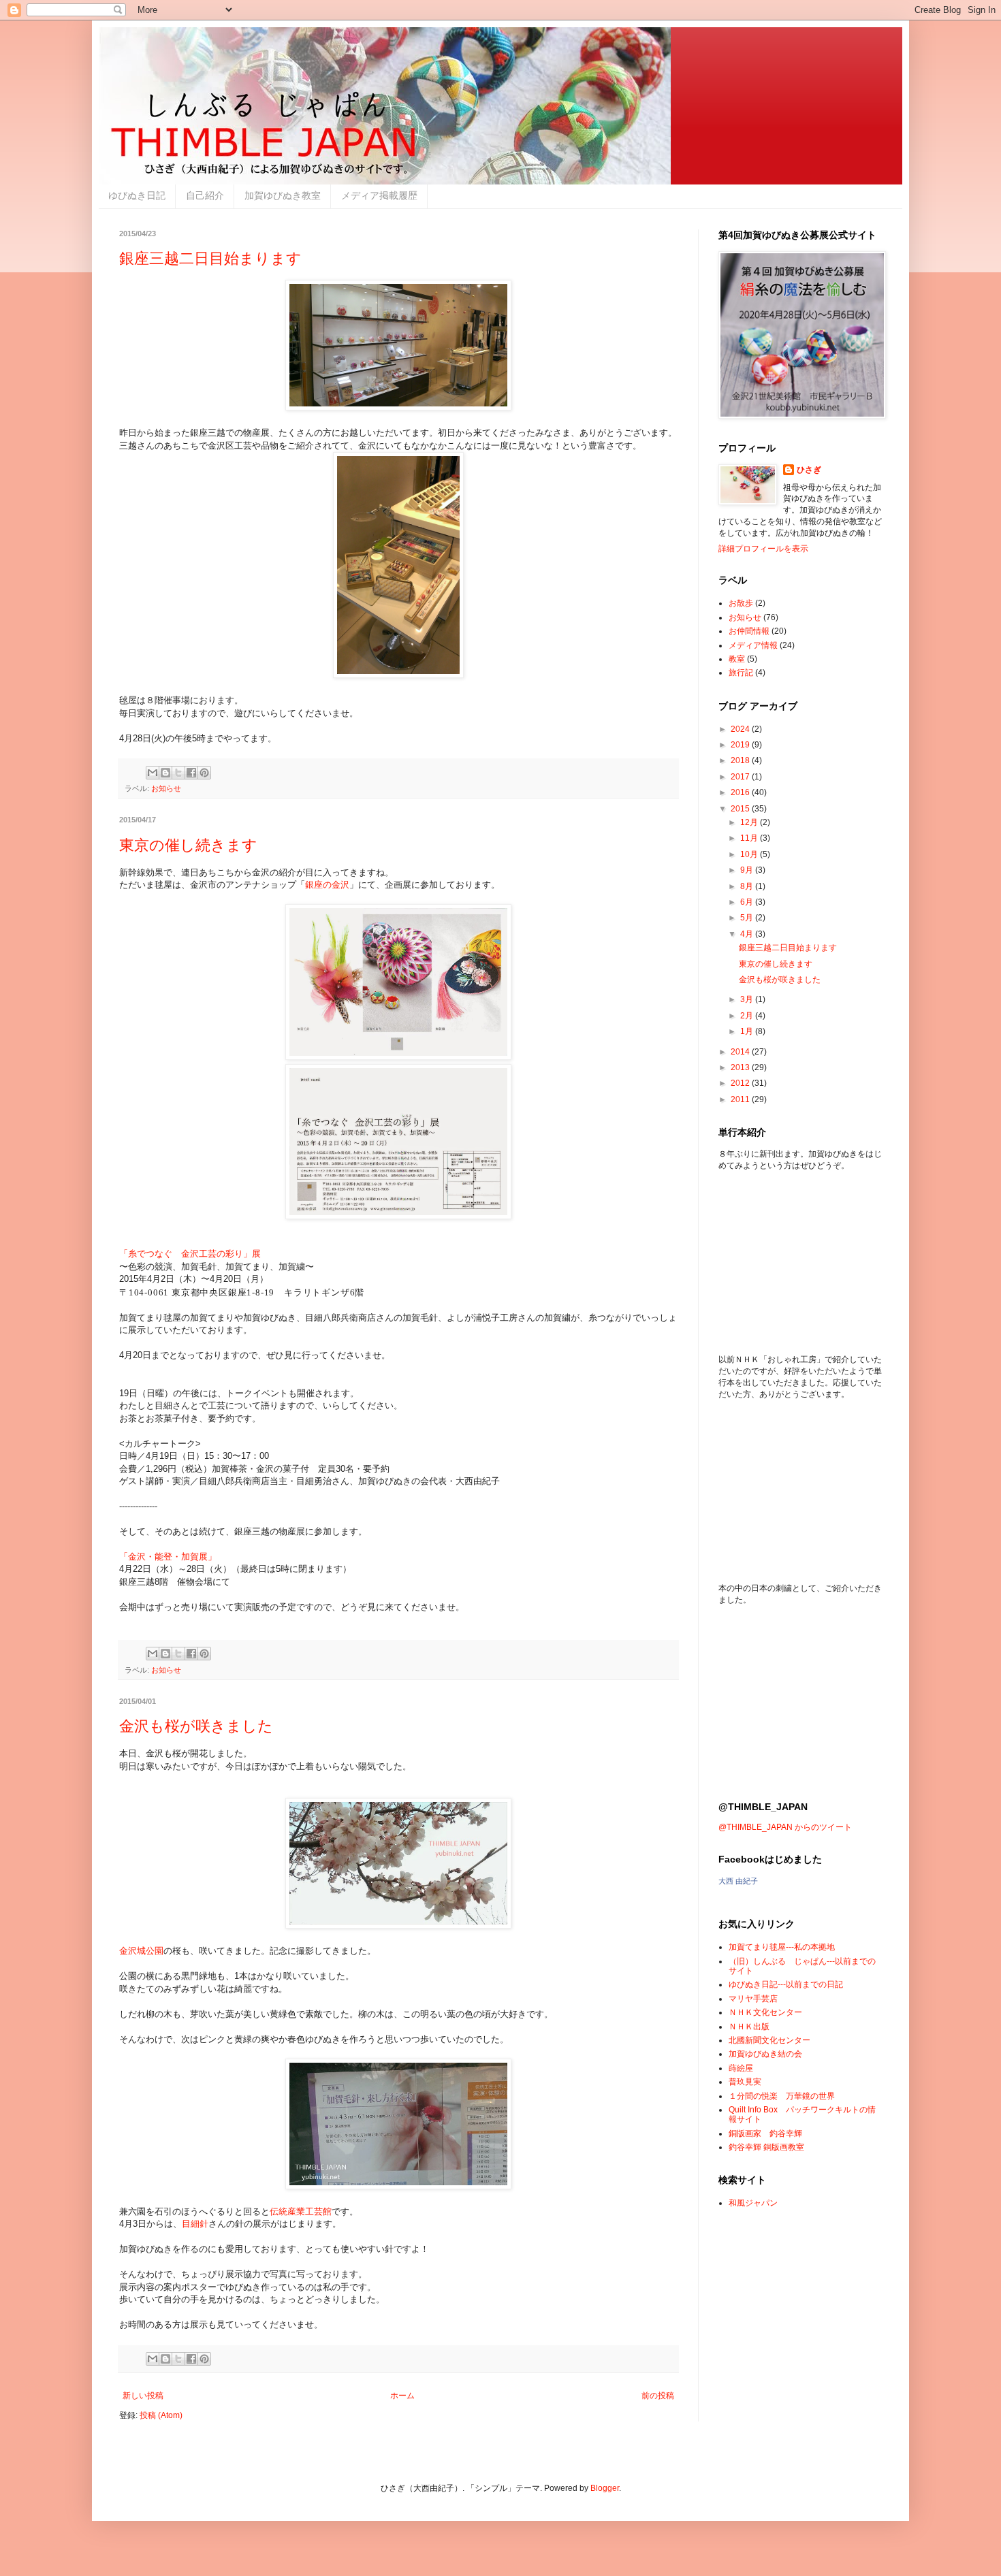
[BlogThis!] (165, 773)
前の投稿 (658, 2396)
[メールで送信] (153, 773)
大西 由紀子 (738, 1881)
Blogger (605, 2488)
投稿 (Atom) (161, 2415)
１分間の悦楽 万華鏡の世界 (782, 2096)
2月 (748, 1016)
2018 (741, 760)
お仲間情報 (749, 631)
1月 (748, 1031)
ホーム (402, 2396)
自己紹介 (205, 195)
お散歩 (741, 603)
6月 (748, 902)
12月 (750, 822)
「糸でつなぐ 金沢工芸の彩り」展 (190, 1254)
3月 (748, 999)
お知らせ (166, 788)
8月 (748, 886)
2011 (741, 1099)
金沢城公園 (141, 1951)
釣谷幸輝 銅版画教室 (766, 2147)
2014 (741, 1052)
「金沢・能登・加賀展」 (168, 1557)
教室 (737, 659)
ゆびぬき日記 (137, 195)
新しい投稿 (143, 2396)
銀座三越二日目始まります (210, 258)
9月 (748, 870)
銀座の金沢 (327, 885)
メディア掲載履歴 (379, 195)
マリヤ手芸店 (753, 1999)
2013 (741, 1067)
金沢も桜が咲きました (196, 1726)
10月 (750, 854)
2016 (741, 792)
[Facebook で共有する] (191, 773)
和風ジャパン (753, 2203)
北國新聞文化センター (769, 2040)
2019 (741, 745)
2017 (741, 777)
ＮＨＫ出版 (749, 2027)
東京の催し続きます (188, 845)
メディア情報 (753, 645)
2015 (741, 809)
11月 (750, 838)
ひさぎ (809, 470)
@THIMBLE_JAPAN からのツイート (785, 1827)
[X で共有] (178, 773)
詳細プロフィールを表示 (763, 549)
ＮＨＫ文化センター (765, 2012)
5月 (748, 918)
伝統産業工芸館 (301, 2211)
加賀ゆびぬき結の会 (765, 2054)
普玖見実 (745, 2082)
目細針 (195, 2224)
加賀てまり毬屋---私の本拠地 (782, 1947)
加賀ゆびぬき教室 (283, 195)
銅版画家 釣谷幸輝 (765, 2134)
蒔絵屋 (741, 2068)
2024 (741, 729)
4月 (748, 934)
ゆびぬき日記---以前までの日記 (786, 1984)
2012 (741, 1083)
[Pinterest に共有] (204, 773)
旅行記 (741, 673)
